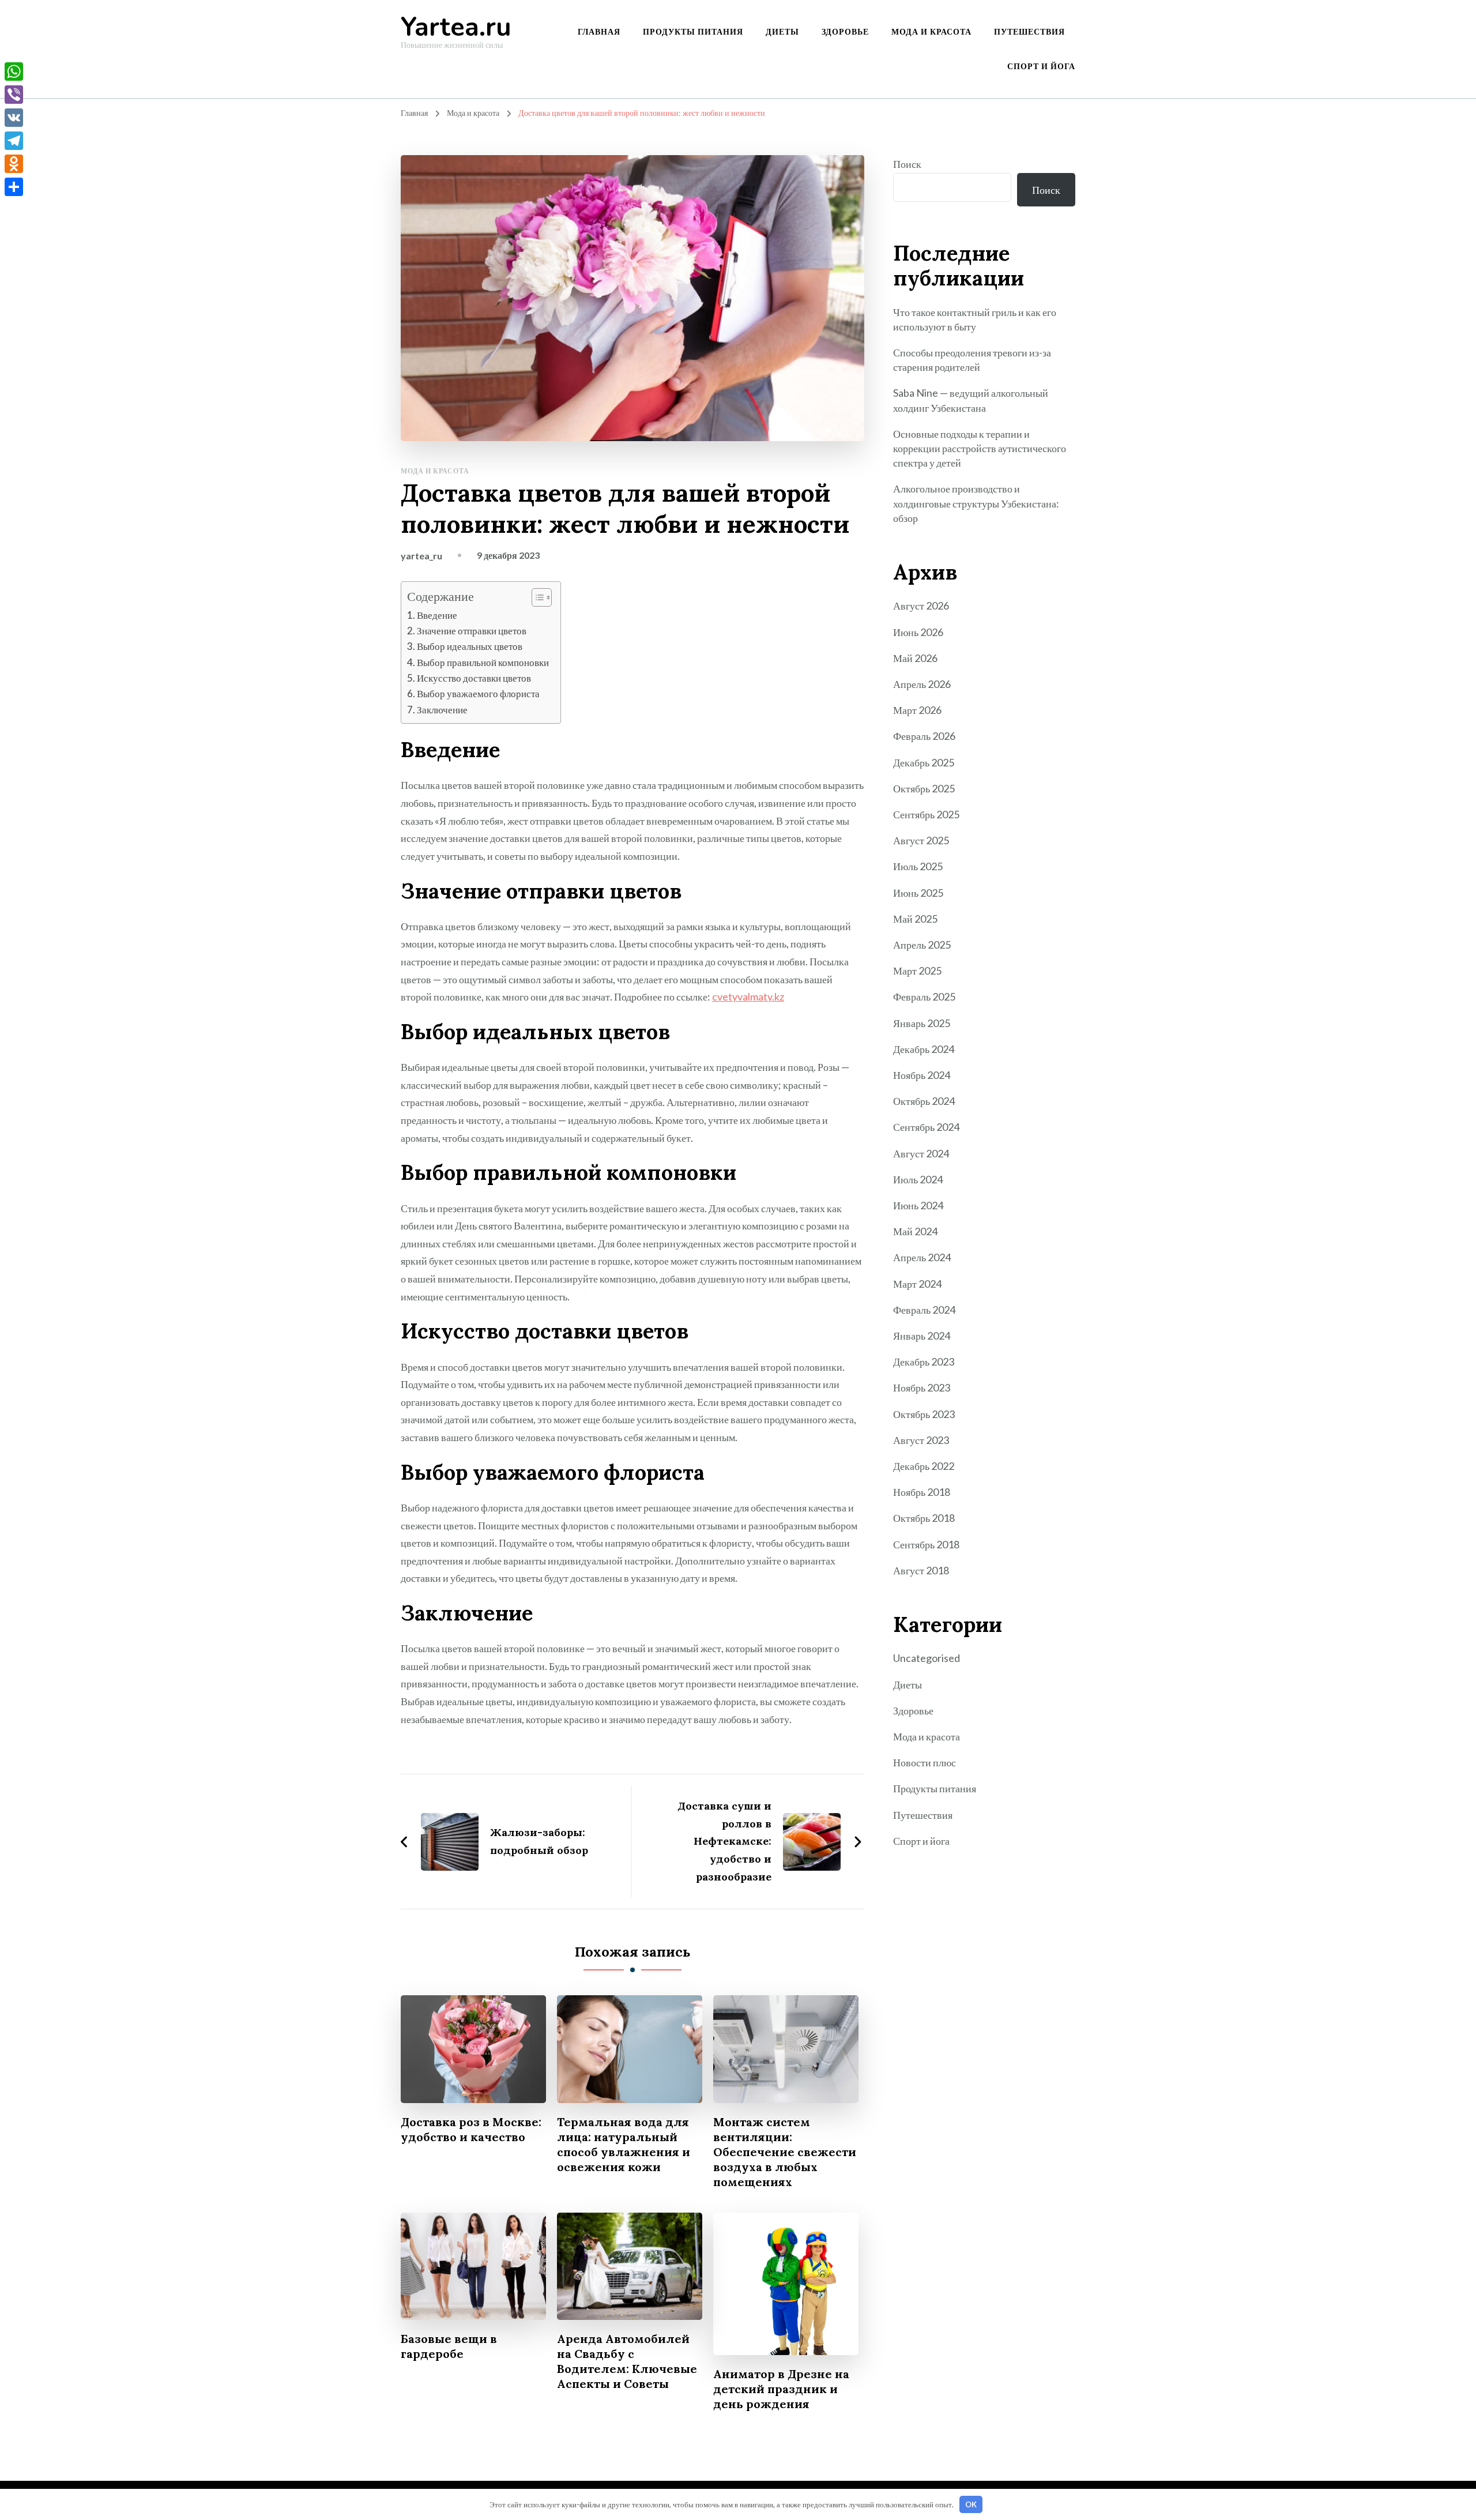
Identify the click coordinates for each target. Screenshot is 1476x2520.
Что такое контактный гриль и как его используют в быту (975, 319)
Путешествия (1029, 31)
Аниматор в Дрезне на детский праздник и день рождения (781, 2389)
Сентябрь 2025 (926, 814)
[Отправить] (14, 187)
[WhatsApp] (14, 72)
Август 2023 (921, 1440)
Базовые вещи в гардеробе (449, 2346)
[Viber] (14, 95)
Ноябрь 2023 (922, 1387)
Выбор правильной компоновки (483, 662)
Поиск (907, 164)
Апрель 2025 (922, 945)
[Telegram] (14, 141)
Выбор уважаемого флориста (478, 693)
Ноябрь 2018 (922, 1492)
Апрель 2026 (922, 684)
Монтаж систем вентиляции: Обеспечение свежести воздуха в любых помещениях (785, 2152)
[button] (536, 597)
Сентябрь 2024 (926, 1127)
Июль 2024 (918, 1179)
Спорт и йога (1041, 66)
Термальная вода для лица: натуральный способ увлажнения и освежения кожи (624, 2144)
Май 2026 (915, 658)
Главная (599, 31)
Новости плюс (925, 1762)
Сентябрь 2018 (926, 1544)
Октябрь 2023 (924, 1414)
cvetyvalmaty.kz (748, 996)
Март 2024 (917, 1284)
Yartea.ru (456, 27)
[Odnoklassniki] (14, 164)
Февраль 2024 (924, 1310)
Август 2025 (921, 840)
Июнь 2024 (918, 1205)
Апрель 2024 (922, 1257)
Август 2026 (921, 605)
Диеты (782, 31)
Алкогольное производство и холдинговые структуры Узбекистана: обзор (976, 503)
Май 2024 (915, 1231)
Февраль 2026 (924, 736)
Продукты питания (693, 31)
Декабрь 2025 (924, 762)
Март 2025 (917, 971)
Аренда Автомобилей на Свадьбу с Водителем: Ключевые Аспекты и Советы (627, 2361)
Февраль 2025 (924, 996)
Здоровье (845, 31)
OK (971, 2504)
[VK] (14, 118)
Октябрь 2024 (924, 1101)
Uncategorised (927, 1658)
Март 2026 (917, 710)
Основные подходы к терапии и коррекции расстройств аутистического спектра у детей (980, 448)
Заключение (442, 710)
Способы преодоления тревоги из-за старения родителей (972, 360)
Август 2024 (921, 1153)
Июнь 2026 (918, 632)
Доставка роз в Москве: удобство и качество (471, 2129)
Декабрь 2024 (924, 1049)
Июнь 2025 (918, 893)
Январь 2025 (922, 1023)
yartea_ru (421, 556)
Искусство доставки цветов (474, 678)
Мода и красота (931, 31)
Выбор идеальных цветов (470, 646)
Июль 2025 (918, 866)
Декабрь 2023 (924, 1361)
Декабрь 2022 (924, 1466)
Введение (437, 615)
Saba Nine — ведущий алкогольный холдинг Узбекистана (971, 400)
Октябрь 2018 (924, 1518)
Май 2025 (915, 919)
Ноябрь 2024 (922, 1075)
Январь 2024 (922, 1336)
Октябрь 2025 (924, 788)
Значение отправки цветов (472, 631)
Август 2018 (921, 1570)
